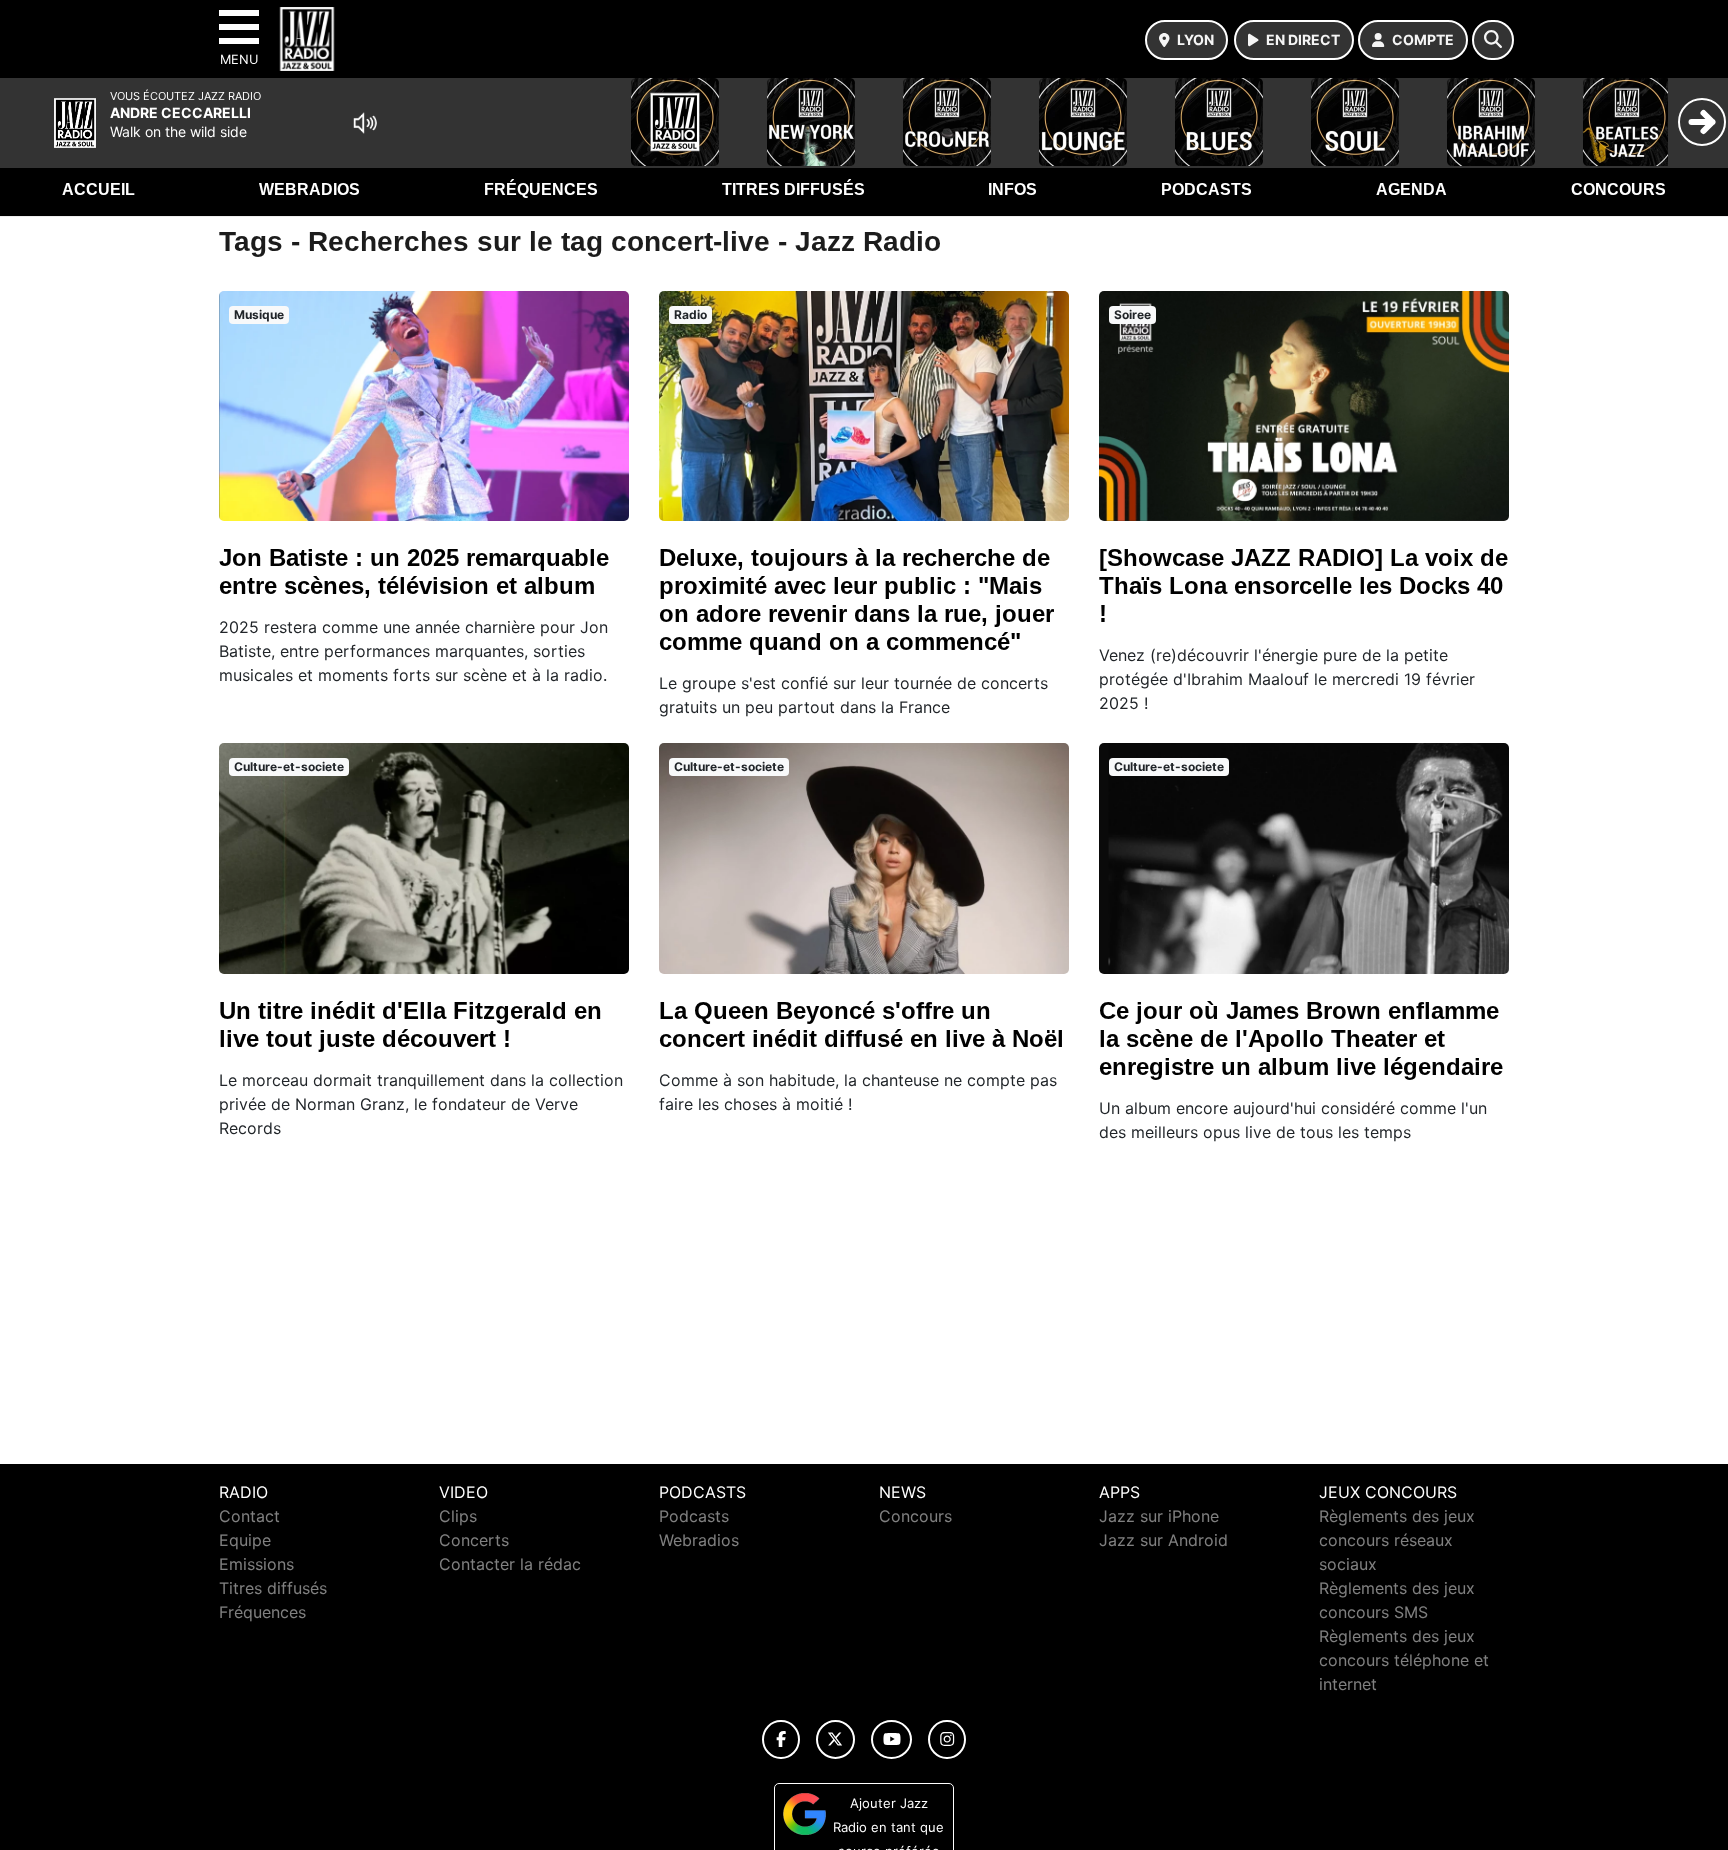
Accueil (98, 189)
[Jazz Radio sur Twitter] (835, 1739)
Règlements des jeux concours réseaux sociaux (1397, 1540)
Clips (458, 1516)
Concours (1618, 189)
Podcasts (1206, 189)
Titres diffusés (793, 189)
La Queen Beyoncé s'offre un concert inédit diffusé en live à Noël (861, 1024)
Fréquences (541, 189)
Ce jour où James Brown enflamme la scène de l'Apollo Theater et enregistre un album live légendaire (1301, 1038)
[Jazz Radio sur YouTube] (891, 1739)
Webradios (309, 189)
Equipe (245, 1540)
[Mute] (365, 123)
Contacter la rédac (510, 1564)
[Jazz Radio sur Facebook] (781, 1739)
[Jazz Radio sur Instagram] (947, 1739)
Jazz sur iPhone (1159, 1516)
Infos (1012, 189)
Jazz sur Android (1163, 1540)
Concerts (474, 1540)
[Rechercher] (1493, 40)
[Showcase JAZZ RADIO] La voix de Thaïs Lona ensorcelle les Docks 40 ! (1303, 585)
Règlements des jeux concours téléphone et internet (1404, 1660)
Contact (249, 1516)
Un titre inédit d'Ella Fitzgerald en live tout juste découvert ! (410, 1024)
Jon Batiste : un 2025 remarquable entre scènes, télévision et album (414, 571)
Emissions (256, 1564)
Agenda (1411, 189)
